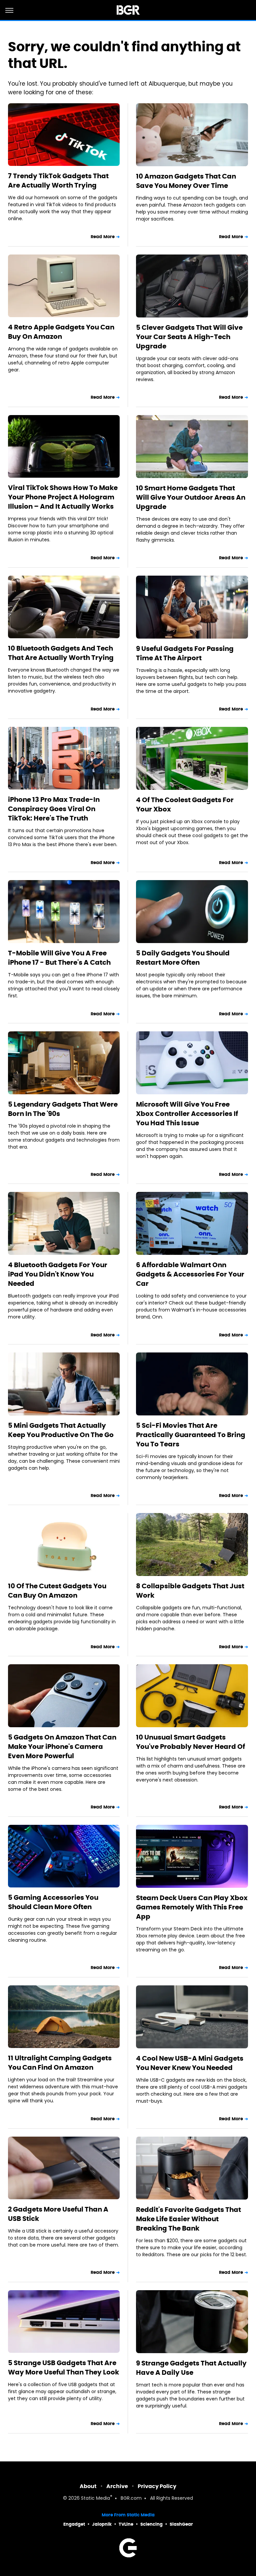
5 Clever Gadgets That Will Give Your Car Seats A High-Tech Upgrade (189, 337)
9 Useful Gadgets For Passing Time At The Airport (185, 653)
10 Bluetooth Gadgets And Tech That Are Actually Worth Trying (61, 653)
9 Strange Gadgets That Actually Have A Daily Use (191, 2368)
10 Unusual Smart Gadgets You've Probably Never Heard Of (190, 1742)
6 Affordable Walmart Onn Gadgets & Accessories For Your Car (190, 1274)
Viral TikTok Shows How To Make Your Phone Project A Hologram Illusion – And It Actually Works (63, 497)
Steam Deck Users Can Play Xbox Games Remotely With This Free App (192, 1907)
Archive (117, 2486)
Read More (103, 237)
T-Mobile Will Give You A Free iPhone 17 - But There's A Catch (59, 958)
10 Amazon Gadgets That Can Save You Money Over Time (186, 181)
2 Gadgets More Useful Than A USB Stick (58, 2214)
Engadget (74, 2524)
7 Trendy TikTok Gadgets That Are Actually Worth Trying (58, 181)
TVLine (126, 2524)
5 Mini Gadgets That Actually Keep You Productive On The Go (61, 1430)
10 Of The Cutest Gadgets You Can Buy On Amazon (57, 1591)
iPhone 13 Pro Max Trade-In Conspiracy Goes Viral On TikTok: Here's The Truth (54, 809)
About (88, 2486)
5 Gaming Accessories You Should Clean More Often (53, 1902)
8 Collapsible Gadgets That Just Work (190, 1591)
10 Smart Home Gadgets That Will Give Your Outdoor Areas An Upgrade (191, 497)
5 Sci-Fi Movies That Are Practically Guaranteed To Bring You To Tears (191, 1435)
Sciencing (151, 2524)
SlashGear (181, 2524)
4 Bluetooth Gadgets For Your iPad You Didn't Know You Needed (58, 1274)
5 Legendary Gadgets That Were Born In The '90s (63, 1109)
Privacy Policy (157, 2486)
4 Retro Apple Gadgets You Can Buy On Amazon (61, 332)
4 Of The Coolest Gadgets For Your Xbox (185, 804)
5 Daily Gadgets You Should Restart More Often (183, 958)
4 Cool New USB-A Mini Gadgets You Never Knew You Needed (190, 2063)
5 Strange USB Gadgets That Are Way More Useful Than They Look (63, 2367)
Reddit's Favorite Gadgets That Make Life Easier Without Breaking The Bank (188, 2219)
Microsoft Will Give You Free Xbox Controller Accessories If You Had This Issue (187, 1114)
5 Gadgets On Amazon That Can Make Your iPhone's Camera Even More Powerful (62, 1747)
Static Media (95, 2499)
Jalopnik (102, 2524)
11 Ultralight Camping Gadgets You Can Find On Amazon (60, 2063)
